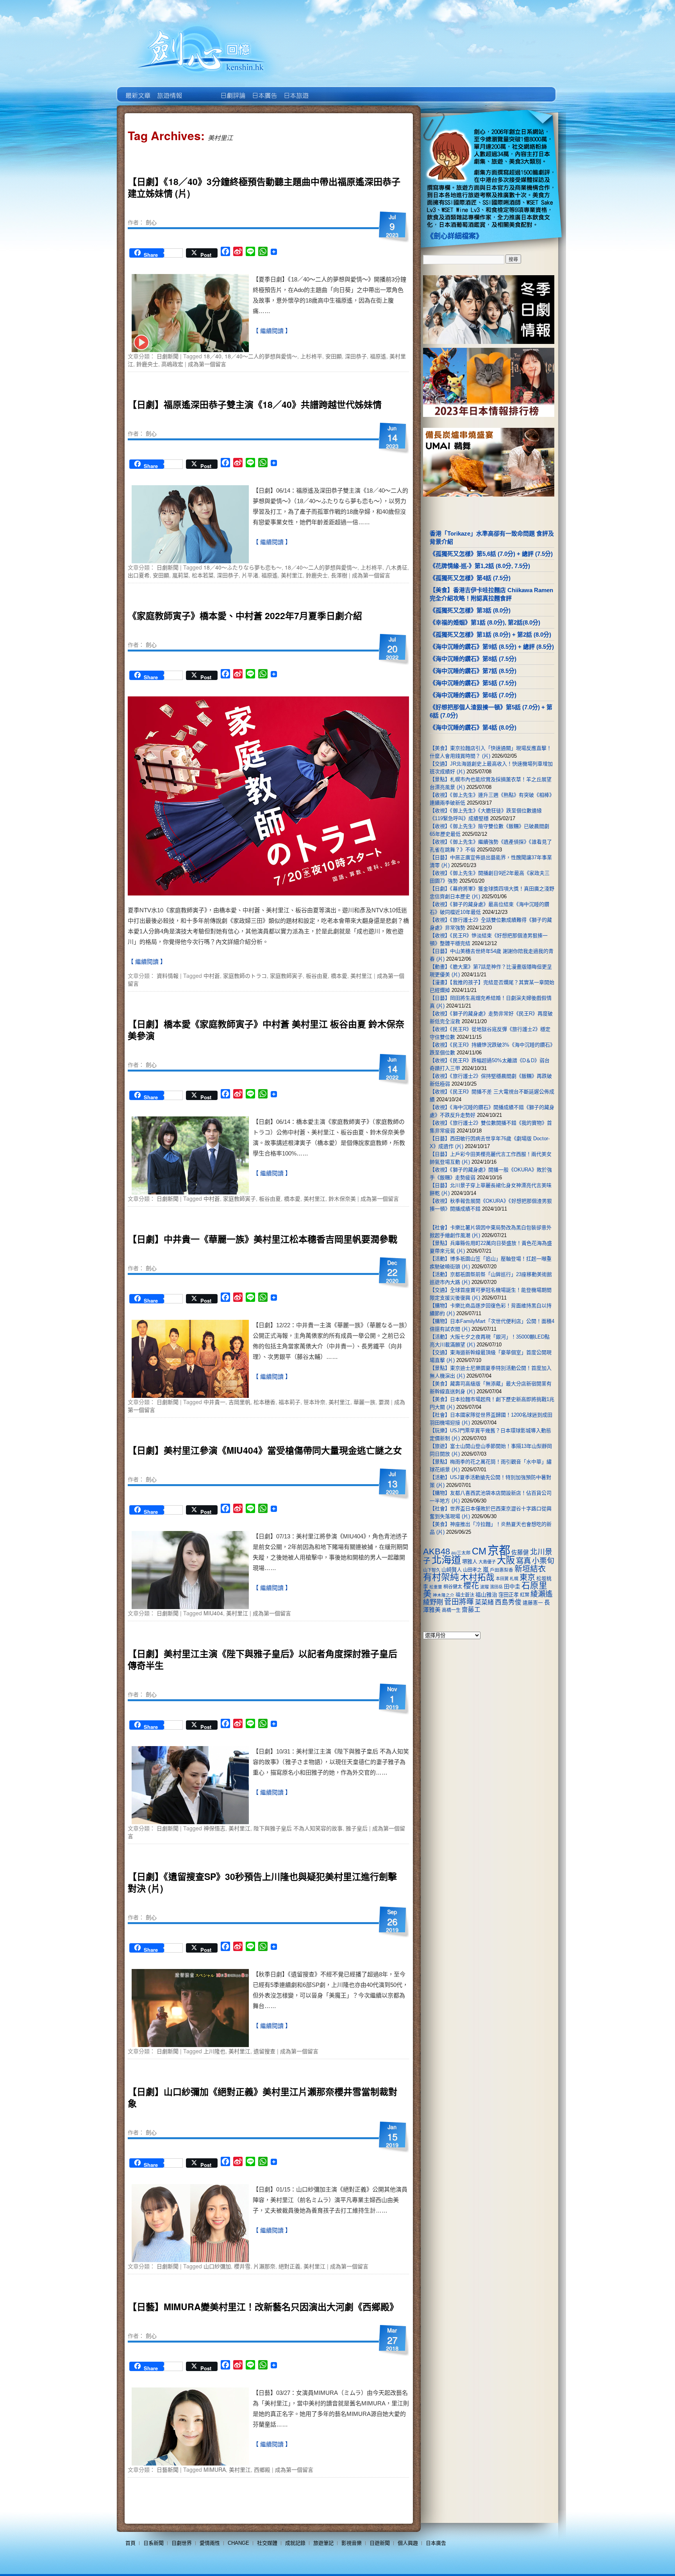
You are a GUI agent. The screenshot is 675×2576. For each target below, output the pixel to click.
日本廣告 (264, 90)
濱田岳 (496, 1587)
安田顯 (334, 356)
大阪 (506, 1560)
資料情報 (168, 976)
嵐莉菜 (180, 575)
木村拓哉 (477, 1577)
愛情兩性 (210, 2543)
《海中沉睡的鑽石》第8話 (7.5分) (473, 659)
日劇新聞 (168, 356)
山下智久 (432, 1570)
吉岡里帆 (239, 1402)
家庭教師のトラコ (245, 976)
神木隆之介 (444, 1595)
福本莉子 (289, 1402)
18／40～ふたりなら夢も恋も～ (243, 567)
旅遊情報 (201, 90)
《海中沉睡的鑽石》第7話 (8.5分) (473, 671)
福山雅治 (486, 1595)
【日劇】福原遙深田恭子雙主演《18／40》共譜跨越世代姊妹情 (255, 404)
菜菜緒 (484, 1602)
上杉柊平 (311, 356)
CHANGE (238, 2543)
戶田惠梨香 (502, 1570)
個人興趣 (408, 2543)
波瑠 (484, 1587)
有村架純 (441, 1577)
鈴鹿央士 (147, 364)
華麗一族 (364, 1402)
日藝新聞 (168, 2469)
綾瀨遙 (542, 1594)
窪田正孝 (509, 1595)
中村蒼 (212, 976)
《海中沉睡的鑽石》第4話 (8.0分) (473, 727)
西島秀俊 (508, 1602)
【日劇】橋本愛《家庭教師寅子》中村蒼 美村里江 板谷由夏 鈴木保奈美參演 (266, 1030)
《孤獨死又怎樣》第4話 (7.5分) (470, 578)
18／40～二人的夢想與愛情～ (261, 356)
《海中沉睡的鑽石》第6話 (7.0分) (473, 695)
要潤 (384, 1402)
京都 (499, 1550)
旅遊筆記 (323, 2543)
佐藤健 (520, 1552)
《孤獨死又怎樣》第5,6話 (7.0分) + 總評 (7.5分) (491, 554)
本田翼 (502, 1579)
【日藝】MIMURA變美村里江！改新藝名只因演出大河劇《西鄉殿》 (263, 2306)
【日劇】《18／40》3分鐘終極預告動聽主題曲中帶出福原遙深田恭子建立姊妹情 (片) (264, 187)
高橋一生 (451, 1610)
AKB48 (437, 1551)
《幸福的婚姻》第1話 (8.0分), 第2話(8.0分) (485, 622)
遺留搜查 (264, 2051)
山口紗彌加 (217, 2266)
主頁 (137, 90)
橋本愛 (339, 976)
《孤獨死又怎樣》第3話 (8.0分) (470, 610)
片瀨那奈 (264, 2266)
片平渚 (250, 575)
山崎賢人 (452, 1570)
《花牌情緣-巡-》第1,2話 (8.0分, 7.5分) (480, 566)
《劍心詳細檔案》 (455, 236)
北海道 (446, 1560)
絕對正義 (289, 2266)
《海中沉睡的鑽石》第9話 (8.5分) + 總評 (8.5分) (492, 647)
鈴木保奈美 (342, 1198)
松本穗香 (264, 1402)
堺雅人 (470, 1562)
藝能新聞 (169, 90)
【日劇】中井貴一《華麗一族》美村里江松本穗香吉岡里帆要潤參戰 (262, 1239)
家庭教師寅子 (286, 976)
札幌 (514, 1579)
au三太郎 (461, 1553)
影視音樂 (352, 2543)
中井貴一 (214, 1402)
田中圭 (512, 1586)
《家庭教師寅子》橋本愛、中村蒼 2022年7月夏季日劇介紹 (245, 615)
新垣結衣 (530, 1569)
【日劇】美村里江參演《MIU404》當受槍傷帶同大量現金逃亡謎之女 (265, 1450)
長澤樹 (339, 575)
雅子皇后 (357, 1828)
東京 (527, 1577)
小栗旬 (543, 1561)
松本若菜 (203, 575)
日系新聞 (154, 2543)
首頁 (130, 2543)
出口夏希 (139, 575)
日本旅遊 (296, 90)
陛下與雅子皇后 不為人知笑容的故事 (298, 1828)
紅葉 (525, 1595)
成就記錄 (295, 2543)
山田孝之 (472, 1570)
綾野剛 (433, 1602)
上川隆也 (214, 2051)
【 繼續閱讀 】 (272, 331)
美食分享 (327, 90)
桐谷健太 (453, 1587)
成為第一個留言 (207, 364)
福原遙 (378, 356)
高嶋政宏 (172, 364)
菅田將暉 (459, 1602)
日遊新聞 (380, 2543)
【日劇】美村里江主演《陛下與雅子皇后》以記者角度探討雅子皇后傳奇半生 (262, 1659)
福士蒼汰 (465, 1595)
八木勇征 (396, 567)
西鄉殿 (262, 2469)
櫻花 (471, 1586)
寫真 (523, 1561)
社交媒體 (267, 2543)
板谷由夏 (317, 976)
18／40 (212, 356)
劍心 (151, 222)
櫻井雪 (242, 2266)
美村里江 (292, 575)
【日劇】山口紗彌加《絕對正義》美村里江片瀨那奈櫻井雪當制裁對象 (262, 2097)
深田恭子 (356, 356)
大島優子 (487, 1562)
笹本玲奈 (314, 1402)
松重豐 (436, 1587)
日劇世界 (232, 90)
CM (479, 1551)
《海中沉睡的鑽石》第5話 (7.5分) (473, 683)
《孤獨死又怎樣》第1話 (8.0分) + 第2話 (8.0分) (490, 635)
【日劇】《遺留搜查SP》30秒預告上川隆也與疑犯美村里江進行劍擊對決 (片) (262, 1882)
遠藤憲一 (533, 1603)
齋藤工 (471, 1610)
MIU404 (213, 1613)
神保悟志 (214, 1828)
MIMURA (215, 2469)
